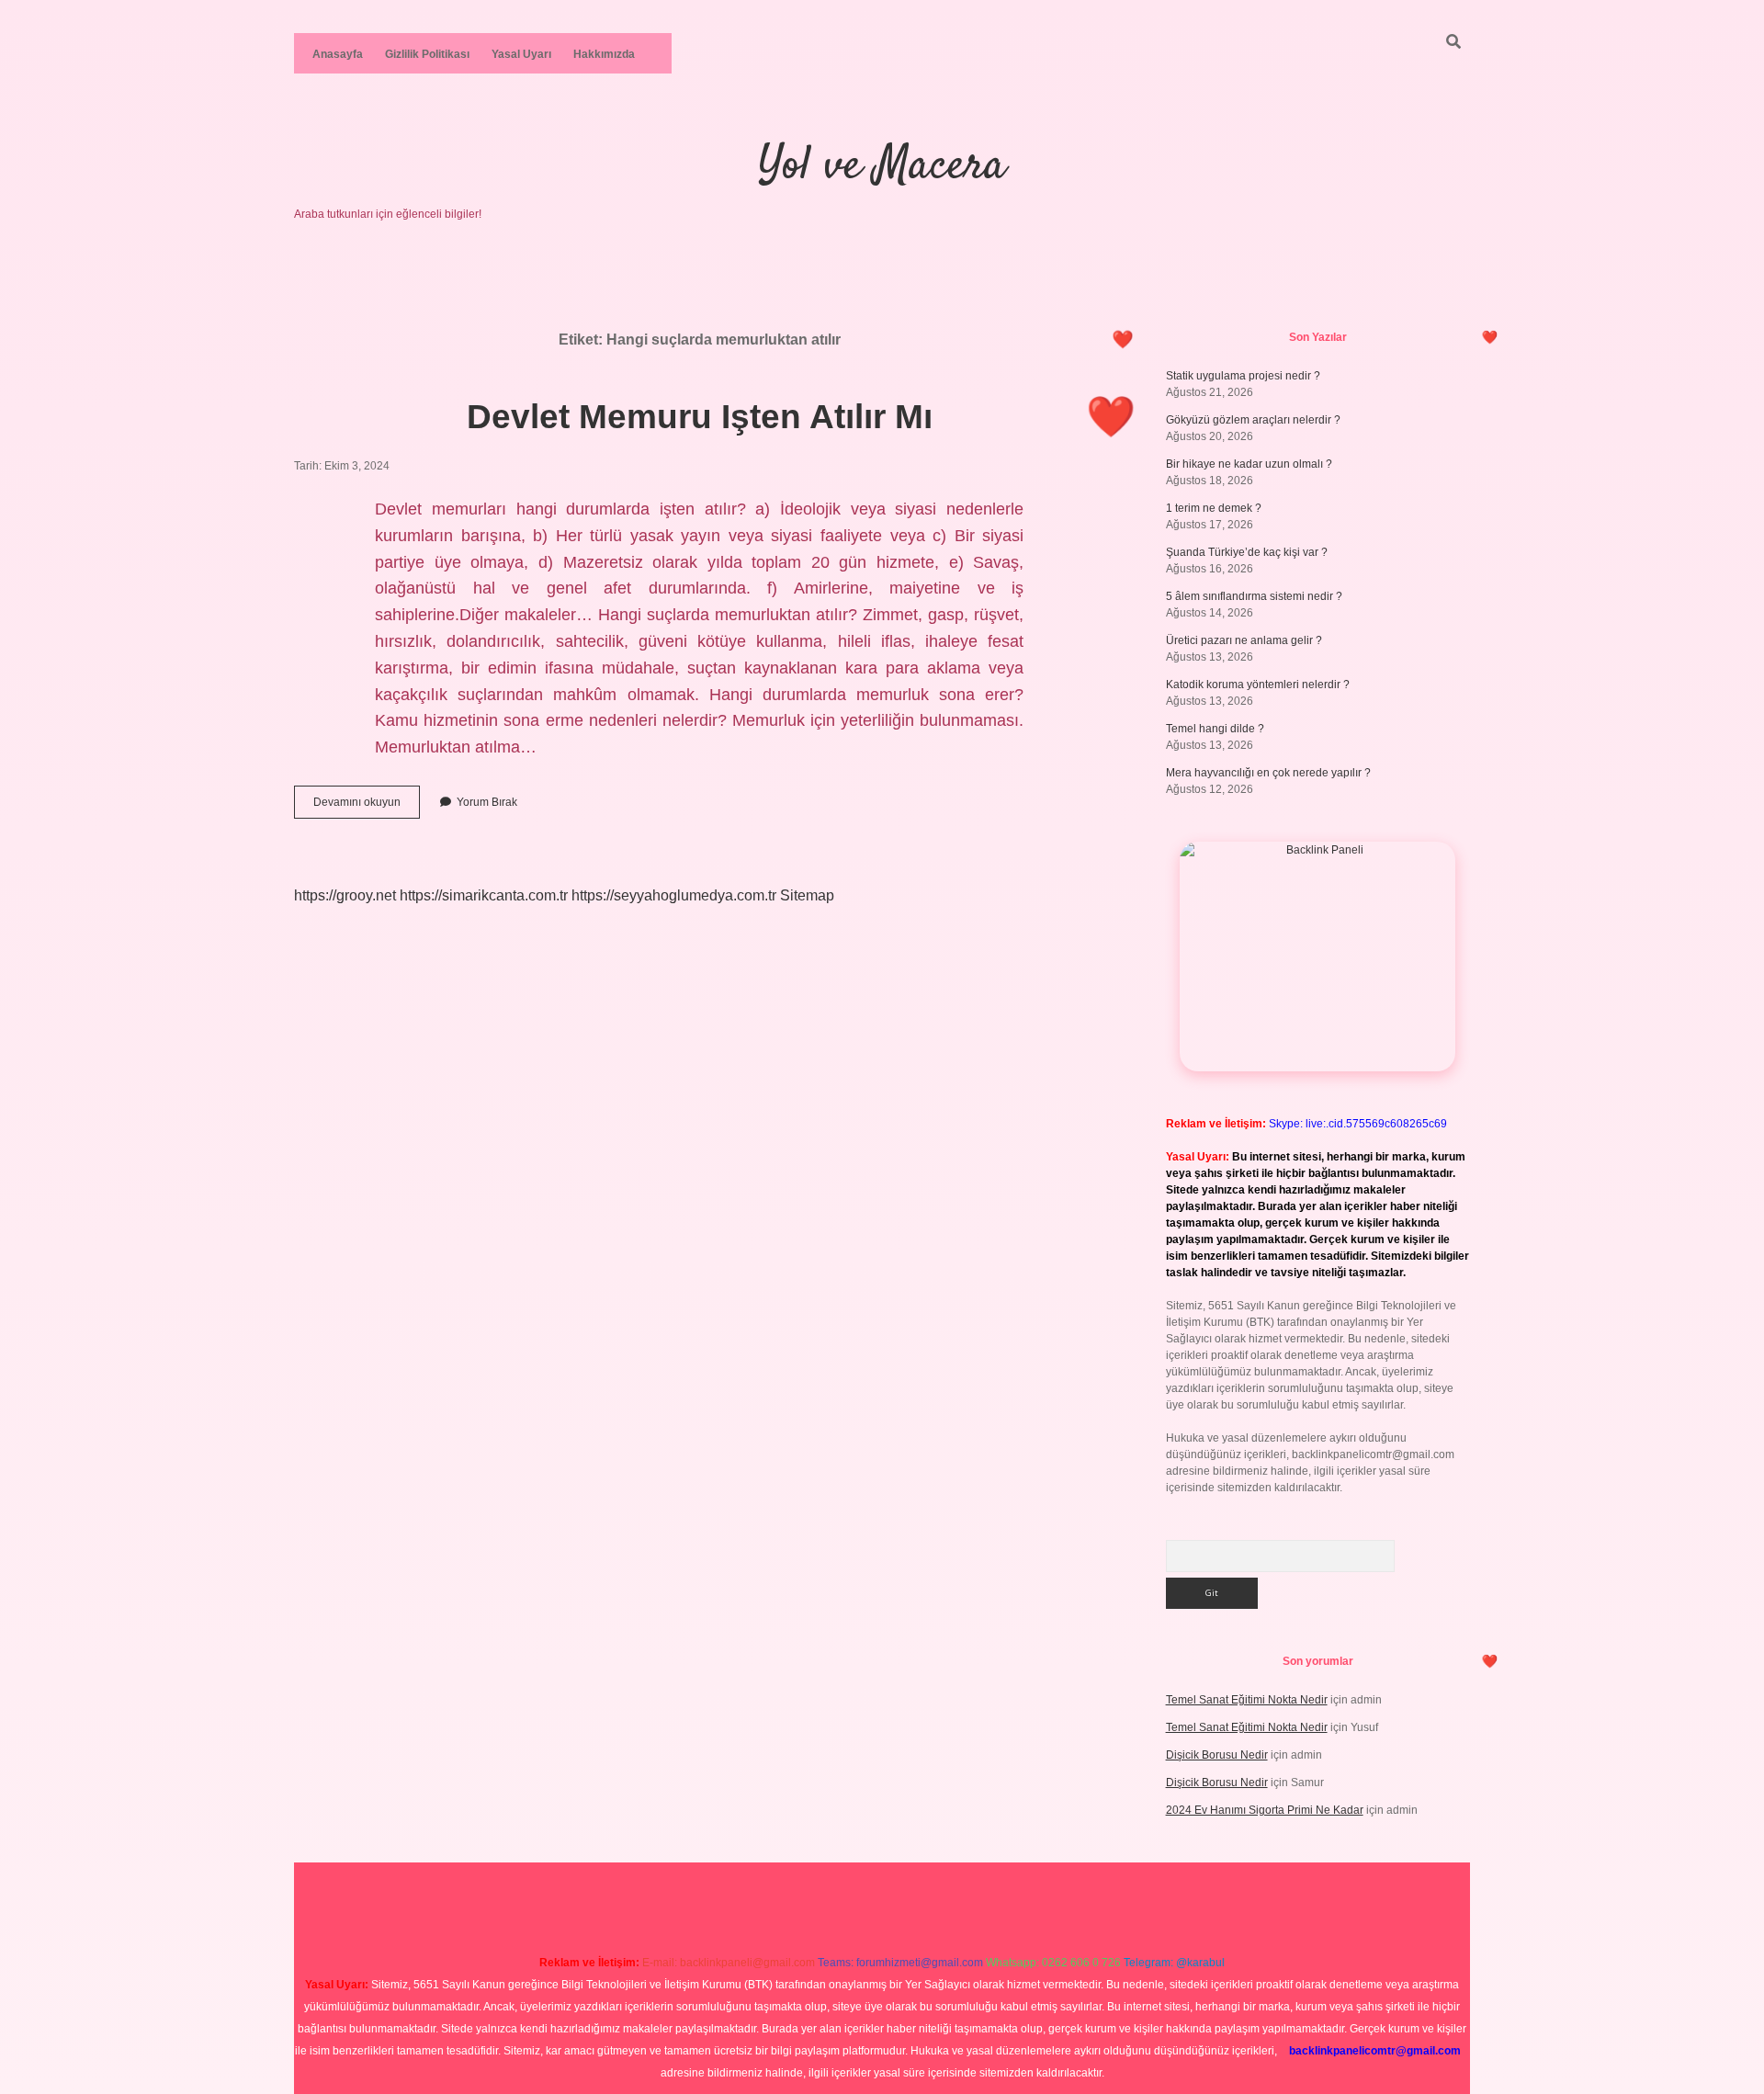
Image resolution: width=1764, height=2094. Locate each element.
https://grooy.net (345, 895)
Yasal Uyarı (521, 54)
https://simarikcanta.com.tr (484, 895)
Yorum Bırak (487, 802)
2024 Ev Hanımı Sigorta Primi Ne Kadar (1265, 1810)
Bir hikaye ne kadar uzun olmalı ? (1249, 464)
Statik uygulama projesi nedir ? (1243, 376)
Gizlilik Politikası (427, 54)
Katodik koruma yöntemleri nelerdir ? (1258, 685)
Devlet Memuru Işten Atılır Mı (700, 417)
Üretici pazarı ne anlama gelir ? (1244, 640)
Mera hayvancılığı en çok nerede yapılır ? (1268, 773)
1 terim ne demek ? (1214, 508)
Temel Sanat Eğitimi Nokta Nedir (1247, 1700)
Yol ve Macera (882, 167)
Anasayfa (338, 54)
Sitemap (807, 895)
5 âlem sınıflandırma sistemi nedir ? (1254, 596)
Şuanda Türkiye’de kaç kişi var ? (1247, 552)
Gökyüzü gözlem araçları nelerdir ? (1253, 420)
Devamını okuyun (367, 807)
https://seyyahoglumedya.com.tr (674, 895)
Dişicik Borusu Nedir (1217, 1755)
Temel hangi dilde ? (1215, 729)
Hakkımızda (604, 54)
